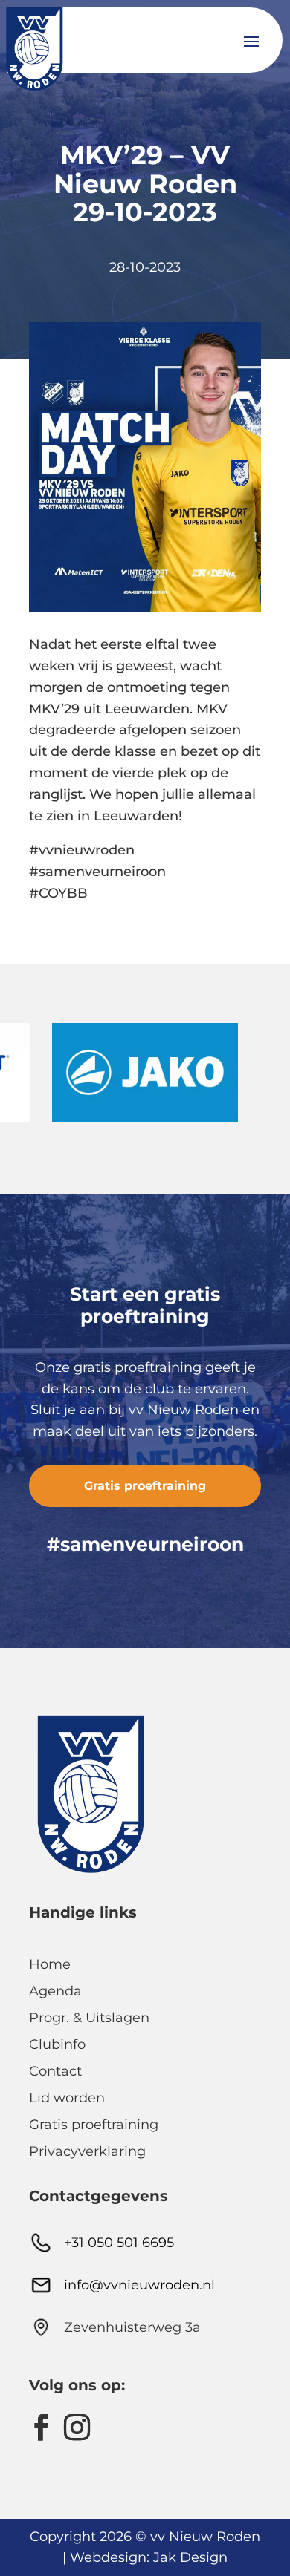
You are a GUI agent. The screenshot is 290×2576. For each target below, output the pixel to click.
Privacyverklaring (87, 2151)
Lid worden (67, 2098)
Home (50, 1964)
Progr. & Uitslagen (89, 2018)
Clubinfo (57, 2044)
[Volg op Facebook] (41, 2428)
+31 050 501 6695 (119, 2243)
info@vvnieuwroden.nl (139, 2285)
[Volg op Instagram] (77, 2428)
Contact (55, 2071)
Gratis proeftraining (145, 1486)
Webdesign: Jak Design (149, 2557)
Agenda (55, 1991)
